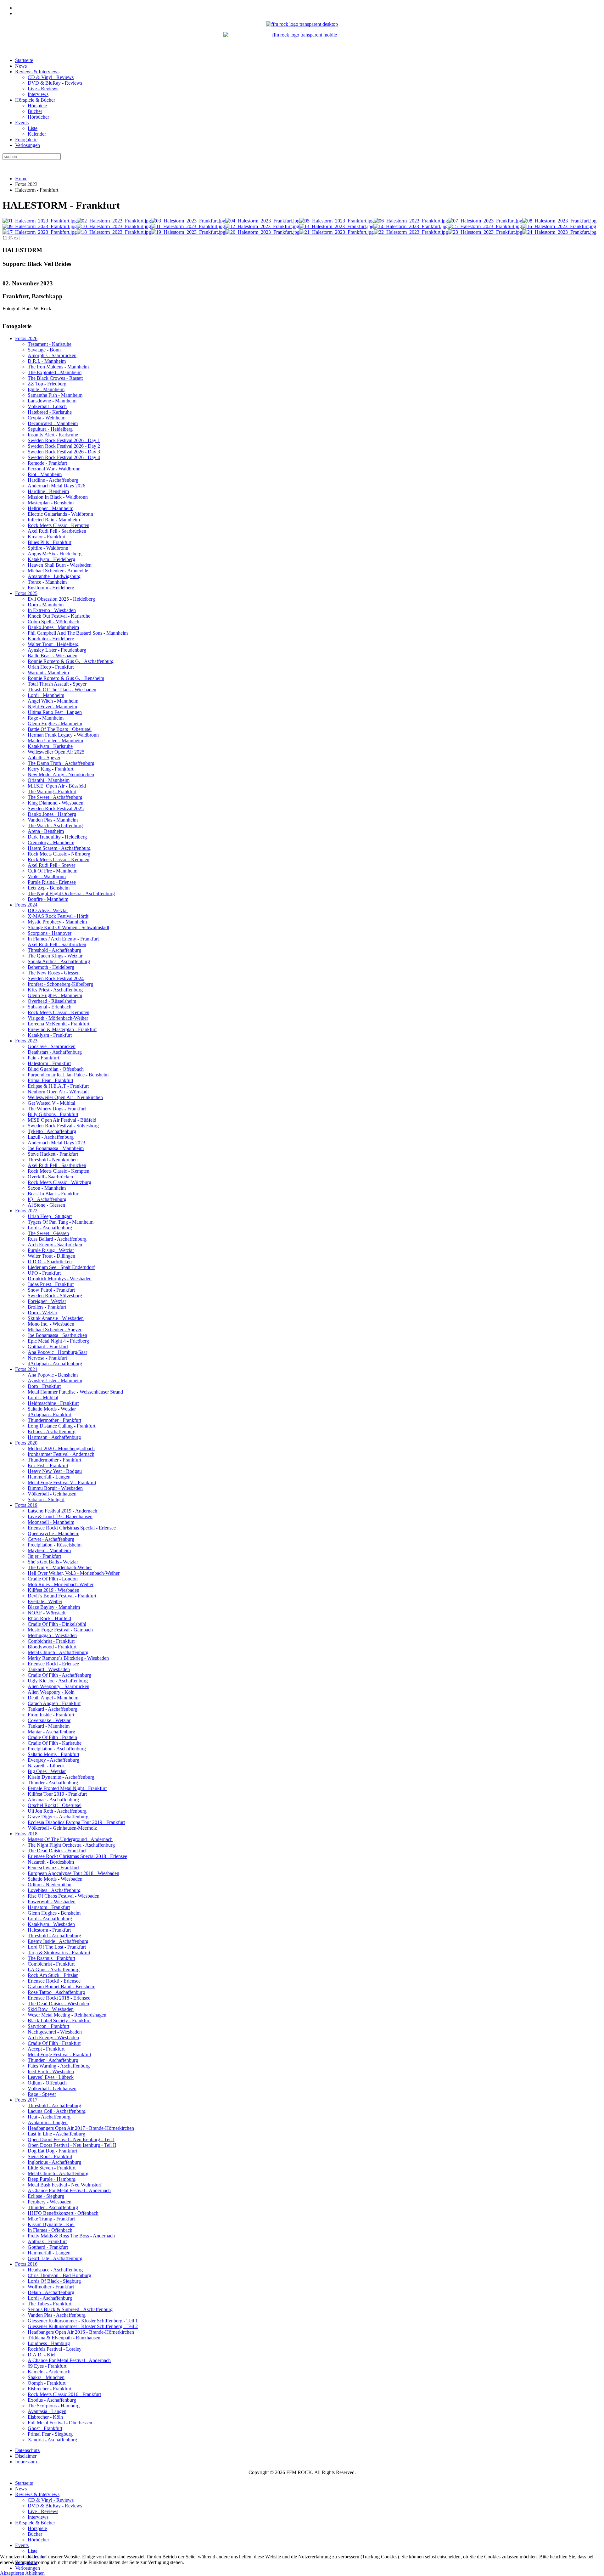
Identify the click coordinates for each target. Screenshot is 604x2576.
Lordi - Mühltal (43, 1397)
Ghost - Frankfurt (45, 2428)
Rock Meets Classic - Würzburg (59, 1182)
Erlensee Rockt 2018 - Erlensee (59, 1998)
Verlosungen (28, 145)
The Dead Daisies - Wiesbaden (58, 2004)
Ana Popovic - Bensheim (53, 1375)
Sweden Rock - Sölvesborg (55, 1296)
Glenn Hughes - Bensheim (54, 1913)
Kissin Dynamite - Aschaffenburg (61, 1777)
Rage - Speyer (42, 2094)
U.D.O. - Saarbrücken (50, 1262)
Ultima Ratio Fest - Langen (55, 712)
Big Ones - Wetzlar (47, 1771)
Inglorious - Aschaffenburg (54, 2162)
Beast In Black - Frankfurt (54, 1194)
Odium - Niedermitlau (50, 1885)
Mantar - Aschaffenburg (51, 1732)
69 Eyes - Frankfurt (47, 2366)
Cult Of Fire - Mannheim (53, 871)
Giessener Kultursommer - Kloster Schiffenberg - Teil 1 (83, 2321)
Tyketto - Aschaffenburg (52, 1131)
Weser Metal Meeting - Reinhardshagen (67, 2015)
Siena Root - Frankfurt (50, 2156)
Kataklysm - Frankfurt (50, 1035)
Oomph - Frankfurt (47, 2383)
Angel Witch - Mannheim (53, 701)
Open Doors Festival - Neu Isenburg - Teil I (71, 2139)
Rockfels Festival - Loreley (55, 2349)
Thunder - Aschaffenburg (53, 1783)
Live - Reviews (43, 89)
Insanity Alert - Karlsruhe (53, 435)
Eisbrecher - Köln (45, 2417)
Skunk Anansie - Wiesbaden (56, 1318)
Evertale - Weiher (45, 1601)
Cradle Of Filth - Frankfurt (54, 2043)
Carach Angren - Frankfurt (54, 1703)
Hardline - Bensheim (48, 491)
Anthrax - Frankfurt (47, 2241)
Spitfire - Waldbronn (48, 548)
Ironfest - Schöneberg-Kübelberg (60, 984)
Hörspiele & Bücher (35, 100)
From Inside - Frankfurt (51, 1715)
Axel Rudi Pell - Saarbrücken (57, 531)
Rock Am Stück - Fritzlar (53, 1975)
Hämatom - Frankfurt (49, 1907)
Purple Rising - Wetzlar (51, 1250)
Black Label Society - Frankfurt (59, 2020)
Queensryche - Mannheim (53, 1533)
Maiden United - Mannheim (55, 741)
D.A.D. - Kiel (42, 2355)
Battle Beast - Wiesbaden (53, 656)
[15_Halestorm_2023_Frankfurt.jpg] (485, 226)
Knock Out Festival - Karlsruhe (59, 616)
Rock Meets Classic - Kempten (59, 525)
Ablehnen (35, 2573)
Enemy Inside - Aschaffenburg (58, 1941)
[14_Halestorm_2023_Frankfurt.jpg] (411, 226)
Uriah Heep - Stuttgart (50, 1216)
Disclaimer (26, 2456)
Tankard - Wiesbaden (49, 1669)
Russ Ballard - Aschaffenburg (57, 1239)
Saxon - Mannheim (47, 1188)
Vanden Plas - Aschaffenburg (57, 2315)
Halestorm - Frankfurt (49, 1063)
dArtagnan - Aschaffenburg (55, 1364)
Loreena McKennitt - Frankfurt (59, 1024)
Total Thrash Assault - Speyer (57, 684)
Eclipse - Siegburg (46, 2196)
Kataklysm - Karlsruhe (50, 746)
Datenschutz (27, 2450)
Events (22, 123)
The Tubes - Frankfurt (50, 2304)
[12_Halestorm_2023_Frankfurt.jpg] (262, 226)
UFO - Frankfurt (44, 1273)
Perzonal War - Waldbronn (54, 469)
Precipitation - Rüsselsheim (55, 1545)
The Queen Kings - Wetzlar (55, 956)
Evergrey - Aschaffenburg (53, 1760)
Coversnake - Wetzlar (49, 1720)
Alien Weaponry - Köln (51, 1692)
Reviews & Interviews (37, 72)
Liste (33, 128)
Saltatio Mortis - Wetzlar (52, 1409)
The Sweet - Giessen (48, 1233)
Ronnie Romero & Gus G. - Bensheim (66, 678)
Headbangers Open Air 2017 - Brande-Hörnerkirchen (81, 2128)
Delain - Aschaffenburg (51, 2292)
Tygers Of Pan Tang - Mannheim (61, 1222)
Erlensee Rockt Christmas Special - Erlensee (72, 1528)
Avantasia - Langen (47, 2411)
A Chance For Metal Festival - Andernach (69, 2190)
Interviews (38, 94)
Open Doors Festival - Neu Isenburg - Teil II (72, 2145)
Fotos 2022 (26, 1211)
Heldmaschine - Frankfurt (53, 1403)
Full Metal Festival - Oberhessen (60, 2423)
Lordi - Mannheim (46, 695)
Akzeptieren (12, 2573)
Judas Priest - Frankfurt (51, 1284)
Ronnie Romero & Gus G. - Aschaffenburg (71, 661)
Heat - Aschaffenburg (49, 2117)
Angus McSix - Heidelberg (55, 554)
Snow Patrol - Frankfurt (51, 1290)
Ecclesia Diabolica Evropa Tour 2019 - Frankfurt (76, 1822)
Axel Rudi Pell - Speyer (51, 865)
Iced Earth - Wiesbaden (51, 2071)
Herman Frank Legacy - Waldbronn (63, 735)
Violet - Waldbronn (47, 876)
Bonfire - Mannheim (48, 899)
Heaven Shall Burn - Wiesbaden (60, 565)
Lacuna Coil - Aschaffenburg (57, 2111)
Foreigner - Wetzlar (47, 1301)
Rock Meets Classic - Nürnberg (59, 854)
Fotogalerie (26, 140)
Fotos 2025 (26, 593)
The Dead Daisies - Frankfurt (57, 1851)
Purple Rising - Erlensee (52, 882)
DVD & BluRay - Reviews (55, 83)
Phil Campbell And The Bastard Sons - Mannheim (78, 633)
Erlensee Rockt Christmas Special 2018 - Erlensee (77, 1856)
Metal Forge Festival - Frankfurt (59, 2054)
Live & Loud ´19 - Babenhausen (60, 1516)
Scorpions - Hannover (50, 933)
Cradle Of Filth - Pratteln (52, 1737)
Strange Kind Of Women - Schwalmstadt (68, 927)
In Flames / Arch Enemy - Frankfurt (63, 939)
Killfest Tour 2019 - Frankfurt (57, 1794)
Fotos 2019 (26, 1505)
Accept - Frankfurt (46, 2049)
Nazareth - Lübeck (46, 1766)
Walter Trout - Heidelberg (53, 644)
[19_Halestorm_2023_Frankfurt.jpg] (188, 232)
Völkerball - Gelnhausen (52, 1494)
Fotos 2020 (26, 1443)
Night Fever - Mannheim (52, 707)
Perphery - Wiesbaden (50, 2202)
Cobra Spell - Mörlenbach (53, 622)
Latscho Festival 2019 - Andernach (62, 1511)
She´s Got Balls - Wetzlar (53, 1562)
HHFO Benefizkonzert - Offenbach (63, 2213)
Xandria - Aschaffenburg (52, 2440)
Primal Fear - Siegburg (50, 2434)
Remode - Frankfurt (47, 463)
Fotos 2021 (26, 1369)
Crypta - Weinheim (47, 418)
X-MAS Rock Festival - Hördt (58, 916)
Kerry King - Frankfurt (50, 769)
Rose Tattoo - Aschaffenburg (56, 1992)
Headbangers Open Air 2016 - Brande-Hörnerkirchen (81, 2332)
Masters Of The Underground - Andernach (70, 1839)
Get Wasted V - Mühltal (51, 1103)
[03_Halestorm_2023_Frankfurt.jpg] (188, 221)
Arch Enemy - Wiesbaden (53, 2037)
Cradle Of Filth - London (53, 1579)
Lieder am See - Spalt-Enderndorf (61, 1267)
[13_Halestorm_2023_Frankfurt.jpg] (336, 226)
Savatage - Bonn (44, 350)
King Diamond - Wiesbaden (56, 803)
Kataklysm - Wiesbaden (51, 1924)
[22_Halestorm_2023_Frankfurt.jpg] (411, 232)
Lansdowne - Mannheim (52, 401)
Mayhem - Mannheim (49, 1550)
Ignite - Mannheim (46, 389)
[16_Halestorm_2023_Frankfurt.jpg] (559, 226)
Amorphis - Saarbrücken (52, 355)
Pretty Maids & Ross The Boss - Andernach (71, 2236)
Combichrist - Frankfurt (51, 1641)
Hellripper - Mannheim (50, 508)
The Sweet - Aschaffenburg (55, 797)
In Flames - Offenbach (50, 2230)
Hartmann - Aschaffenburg (54, 1437)
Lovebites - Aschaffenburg (54, 1890)
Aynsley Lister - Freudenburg (57, 650)
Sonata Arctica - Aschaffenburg (59, 961)
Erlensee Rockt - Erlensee (53, 1664)
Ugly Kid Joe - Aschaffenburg (58, 1681)
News (21, 66)
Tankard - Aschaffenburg (53, 1709)
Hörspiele (37, 106)
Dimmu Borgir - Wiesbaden (55, 1488)
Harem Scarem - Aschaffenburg (59, 848)
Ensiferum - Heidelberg (51, 588)
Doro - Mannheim (46, 605)
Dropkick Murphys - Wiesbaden (60, 1279)
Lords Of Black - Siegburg (54, 2281)
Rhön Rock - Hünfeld (49, 1618)
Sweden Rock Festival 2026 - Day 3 (64, 452)
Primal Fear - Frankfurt (50, 1080)
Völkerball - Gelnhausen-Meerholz (62, 1828)
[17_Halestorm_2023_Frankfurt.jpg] (40, 232)
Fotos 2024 (26, 905)
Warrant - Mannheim (48, 673)
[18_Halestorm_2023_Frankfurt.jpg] (114, 232)
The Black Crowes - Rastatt (55, 378)
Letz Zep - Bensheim (49, 888)
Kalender (37, 134)
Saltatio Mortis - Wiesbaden (55, 1879)
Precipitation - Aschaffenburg (57, 1749)
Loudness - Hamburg (49, 2343)
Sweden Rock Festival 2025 (56, 808)
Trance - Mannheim (47, 582)
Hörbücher (38, 117)
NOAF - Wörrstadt (47, 1613)
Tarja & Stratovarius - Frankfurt (59, 1953)
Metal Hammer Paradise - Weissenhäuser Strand (75, 1392)
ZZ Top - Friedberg (47, 384)
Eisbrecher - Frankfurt (50, 2389)
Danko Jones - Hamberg (52, 814)
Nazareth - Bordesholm (51, 1862)
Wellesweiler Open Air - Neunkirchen (65, 1097)
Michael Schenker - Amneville (58, 571)
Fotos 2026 (26, 338)
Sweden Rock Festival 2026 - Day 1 (64, 440)
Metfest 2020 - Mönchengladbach (61, 1448)
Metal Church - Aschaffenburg (58, 1652)
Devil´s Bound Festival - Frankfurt (62, 1596)
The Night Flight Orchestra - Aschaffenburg (71, 893)
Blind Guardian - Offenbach (56, 1069)
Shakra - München (46, 2377)
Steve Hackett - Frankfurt (53, 1154)
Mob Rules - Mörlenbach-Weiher (61, 1584)
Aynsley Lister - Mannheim (55, 1381)
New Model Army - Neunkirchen (61, 774)
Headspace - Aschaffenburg (55, 2270)
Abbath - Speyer (44, 758)
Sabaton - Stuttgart (46, 1499)
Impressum (26, 2462)
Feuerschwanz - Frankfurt (53, 1868)
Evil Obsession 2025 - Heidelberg (61, 599)
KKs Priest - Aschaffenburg (55, 990)
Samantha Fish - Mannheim (55, 395)
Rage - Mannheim (46, 718)
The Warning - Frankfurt (52, 791)
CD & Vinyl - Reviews (51, 77)
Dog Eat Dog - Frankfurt (52, 2151)
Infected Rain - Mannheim (54, 520)
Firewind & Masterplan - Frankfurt (62, 1029)
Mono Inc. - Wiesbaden (51, 1324)
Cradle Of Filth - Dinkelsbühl (57, 1624)
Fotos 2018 (26, 1834)
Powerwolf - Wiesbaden (52, 1902)
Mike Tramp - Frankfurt (51, 2219)
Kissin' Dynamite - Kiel (51, 2224)
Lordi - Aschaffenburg (50, 1228)
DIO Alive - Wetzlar (48, 910)
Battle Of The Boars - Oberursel (60, 729)
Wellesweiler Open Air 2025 (56, 752)
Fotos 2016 (26, 2264)
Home (21, 179)
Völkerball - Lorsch (47, 406)
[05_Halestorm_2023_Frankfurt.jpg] (337, 221)
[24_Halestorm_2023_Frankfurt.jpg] (559, 232)
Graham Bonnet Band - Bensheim (62, 1987)
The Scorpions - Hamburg (54, 2406)
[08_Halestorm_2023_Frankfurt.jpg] (559, 221)
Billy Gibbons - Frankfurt (53, 1114)
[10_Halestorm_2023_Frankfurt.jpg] (114, 226)
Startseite (24, 60)
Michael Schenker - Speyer (55, 1330)
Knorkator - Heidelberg (51, 639)
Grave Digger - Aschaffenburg (58, 1817)
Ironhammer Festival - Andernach (61, 1454)
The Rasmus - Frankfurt (51, 1958)
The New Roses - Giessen (54, 973)
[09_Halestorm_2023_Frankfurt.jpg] (40, 226)
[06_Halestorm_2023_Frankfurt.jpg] (411, 221)
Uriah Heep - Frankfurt (51, 667)
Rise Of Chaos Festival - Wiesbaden (64, 1896)
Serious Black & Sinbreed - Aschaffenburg (70, 2309)
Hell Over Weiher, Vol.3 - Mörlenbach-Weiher (74, 1573)
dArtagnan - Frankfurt (50, 1414)
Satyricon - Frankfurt (48, 2026)
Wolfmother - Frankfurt (51, 2287)
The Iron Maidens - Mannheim (58, 367)
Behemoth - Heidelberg (51, 967)
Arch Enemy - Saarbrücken (55, 1245)
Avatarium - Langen (48, 2122)
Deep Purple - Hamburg (52, 2179)
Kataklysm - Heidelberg (51, 559)
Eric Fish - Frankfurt (48, 1465)
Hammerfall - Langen (49, 1477)
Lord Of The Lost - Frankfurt (57, 1947)
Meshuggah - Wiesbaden (52, 1635)
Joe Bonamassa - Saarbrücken (57, 1335)
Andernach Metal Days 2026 (56, 486)
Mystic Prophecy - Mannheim (57, 922)
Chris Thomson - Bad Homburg (59, 2275)
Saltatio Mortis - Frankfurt (53, 1754)
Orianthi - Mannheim (49, 780)
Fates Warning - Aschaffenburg (59, 2066)
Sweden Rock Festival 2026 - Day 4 (64, 457)
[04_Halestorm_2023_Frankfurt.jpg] (262, 221)
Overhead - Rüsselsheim (52, 1001)
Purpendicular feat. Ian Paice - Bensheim (68, 1075)
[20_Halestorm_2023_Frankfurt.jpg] (262, 232)
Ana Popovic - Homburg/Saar (57, 1352)
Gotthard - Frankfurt (48, 1347)
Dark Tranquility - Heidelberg (57, 837)
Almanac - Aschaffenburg (53, 1800)
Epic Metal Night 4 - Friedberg (58, 1341)
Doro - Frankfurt (44, 1386)
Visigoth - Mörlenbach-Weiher (58, 1018)
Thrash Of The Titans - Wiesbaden (62, 690)
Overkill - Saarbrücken (50, 1177)
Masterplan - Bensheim (51, 503)
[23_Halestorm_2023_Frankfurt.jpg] (485, 232)
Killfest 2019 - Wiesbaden (53, 1590)
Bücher (35, 111)
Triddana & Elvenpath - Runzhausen (64, 2338)
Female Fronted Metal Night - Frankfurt (67, 1788)
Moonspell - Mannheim (51, 1522)
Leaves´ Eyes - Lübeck (51, 2077)
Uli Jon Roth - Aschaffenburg (57, 1811)
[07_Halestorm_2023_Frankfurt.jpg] (485, 221)
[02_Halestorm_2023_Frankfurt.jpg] (114, 221)
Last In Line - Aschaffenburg (56, 2134)
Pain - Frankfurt (43, 1058)
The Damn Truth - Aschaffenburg (61, 763)
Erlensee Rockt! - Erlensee (54, 1981)
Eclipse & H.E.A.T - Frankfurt (58, 1086)
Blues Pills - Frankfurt (50, 542)
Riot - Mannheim (45, 474)
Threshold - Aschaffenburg (54, 950)
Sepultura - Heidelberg (50, 429)
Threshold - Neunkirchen (53, 1160)
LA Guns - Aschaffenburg (54, 1970)
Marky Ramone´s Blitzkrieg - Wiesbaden (68, 1658)
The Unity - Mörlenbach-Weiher (60, 1567)
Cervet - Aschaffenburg (51, 1539)
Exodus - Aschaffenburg (52, 2400)
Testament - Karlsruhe (50, 344)
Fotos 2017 (26, 2100)
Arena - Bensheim (46, 831)
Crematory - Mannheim (51, 842)
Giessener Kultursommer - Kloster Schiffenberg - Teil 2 (83, 2326)
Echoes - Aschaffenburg (52, 1431)
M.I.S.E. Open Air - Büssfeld (57, 786)
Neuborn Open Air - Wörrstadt (58, 1092)
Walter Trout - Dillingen (51, 1256)
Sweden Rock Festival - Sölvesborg (63, 1126)
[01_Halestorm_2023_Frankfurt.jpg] (40, 221)
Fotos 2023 (26, 1041)
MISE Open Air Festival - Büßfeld (62, 1120)
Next (15, 238)
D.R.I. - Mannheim (47, 361)
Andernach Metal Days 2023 (56, 1143)
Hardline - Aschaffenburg (53, 480)
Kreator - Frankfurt (47, 537)
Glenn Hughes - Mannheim (55, 724)
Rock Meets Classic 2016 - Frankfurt (64, 2394)
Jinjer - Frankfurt (44, 1556)
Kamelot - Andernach (49, 2372)
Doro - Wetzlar (42, 1313)
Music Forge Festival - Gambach (60, 1630)
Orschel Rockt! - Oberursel (55, 1805)
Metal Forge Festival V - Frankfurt (62, 1482)
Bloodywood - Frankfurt (52, 1647)
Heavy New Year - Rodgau (55, 1471)
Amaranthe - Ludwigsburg (54, 576)
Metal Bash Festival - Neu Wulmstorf (65, 2185)
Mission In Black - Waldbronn (58, 497)
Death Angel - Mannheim (53, 1698)
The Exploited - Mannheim (55, 372)
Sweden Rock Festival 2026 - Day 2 (64, 446)
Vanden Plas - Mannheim (53, 820)
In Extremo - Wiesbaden (52, 610)
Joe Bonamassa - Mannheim (56, 1148)
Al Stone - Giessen (46, 1205)
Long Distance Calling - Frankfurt (62, 1426)
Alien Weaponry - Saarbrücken (59, 1686)
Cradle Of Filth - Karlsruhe (55, 1743)
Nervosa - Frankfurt (47, 1358)
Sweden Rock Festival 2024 (56, 978)
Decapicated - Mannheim (53, 423)
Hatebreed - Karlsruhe (50, 412)
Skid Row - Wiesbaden (51, 2009)
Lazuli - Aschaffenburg (51, 1137)
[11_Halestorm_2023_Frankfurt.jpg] (188, 226)
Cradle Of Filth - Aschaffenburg (59, 1675)
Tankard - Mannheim (49, 1726)
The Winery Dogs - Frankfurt (57, 1109)
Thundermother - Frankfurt (54, 1420)
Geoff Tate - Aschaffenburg (55, 2258)
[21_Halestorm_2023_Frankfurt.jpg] (337, 232)
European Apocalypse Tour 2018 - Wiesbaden (73, 1873)
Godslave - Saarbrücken (52, 1046)
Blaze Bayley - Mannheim (54, 1607)
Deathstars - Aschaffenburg (55, 1052)
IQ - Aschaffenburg (47, 1199)
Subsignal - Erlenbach (50, 1007)
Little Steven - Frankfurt (52, 2168)
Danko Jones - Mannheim (53, 627)
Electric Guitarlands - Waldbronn (60, 514)
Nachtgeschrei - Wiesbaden (55, 2032)
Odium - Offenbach (47, 2083)
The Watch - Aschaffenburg (55, 825)
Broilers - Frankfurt (47, 1307)
